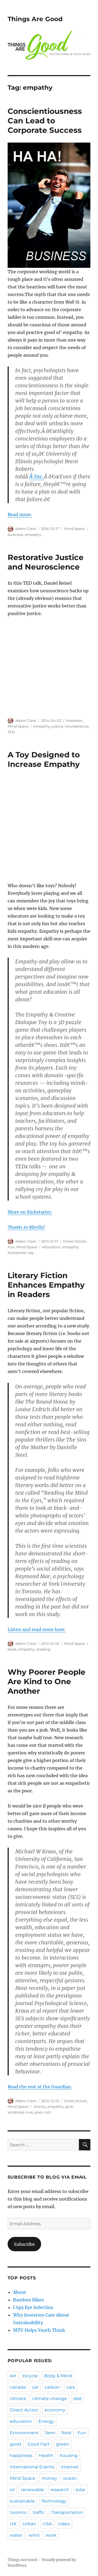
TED (11, 732)
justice (57, 726)
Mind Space (74, 529)
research (60, 2490)
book (12, 1649)
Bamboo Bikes (28, 2300)
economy (55, 2410)
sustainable (22, 2501)
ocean (70, 2478)
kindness (16, 2112)
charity (40, 2107)
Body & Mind (58, 2376)
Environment (24, 2433)
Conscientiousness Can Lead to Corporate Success (45, 121)
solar (80, 2490)
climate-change (50, 2399)
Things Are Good (35, 19)
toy (31, 1253)
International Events (32, 2467)
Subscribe (24, 2244)
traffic (39, 2512)
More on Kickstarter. (30, 1212)
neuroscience (77, 726)
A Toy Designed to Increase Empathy (44, 759)
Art (13, 2376)
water (16, 2535)
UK (13, 2524)
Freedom (74, 721)
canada (18, 2387)
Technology (54, 2501)
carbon (52, 2387)
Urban (29, 2524)
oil (12, 2490)
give (69, 2107)
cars (71, 2387)
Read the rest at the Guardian (39, 2087)
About (20, 2292)
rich (48, 2112)
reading (43, 1649)
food (66, 2433)
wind (34, 2535)
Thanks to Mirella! (26, 1227)
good (16, 2444)
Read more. (20, 514)
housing (69, 2456)
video (64, 2524)
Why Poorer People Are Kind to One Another (47, 1681)
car (35, 2387)
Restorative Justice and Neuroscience (46, 562)
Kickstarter (17, 1253)
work (51, 2535)
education (51, 1247)
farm (50, 2433)
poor (39, 2112)
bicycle (30, 2376)
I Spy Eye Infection (33, 2307)
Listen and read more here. (37, 1629)
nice (29, 2112)
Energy (46, 2421)
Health (46, 2456)
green (63, 2444)
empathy (33, 535)
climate (18, 2399)
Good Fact (39, 2444)
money (49, 2478)
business (15, 535)
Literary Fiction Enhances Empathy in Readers (46, 1285)
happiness (21, 2456)
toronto (18, 2512)
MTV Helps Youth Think (39, 2330)
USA (47, 2524)
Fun (11, 1247)
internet (70, 2467)
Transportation (67, 2512)
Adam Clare (26, 529)
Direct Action (75, 1241)
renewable (33, 2490)
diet (78, 2399)
